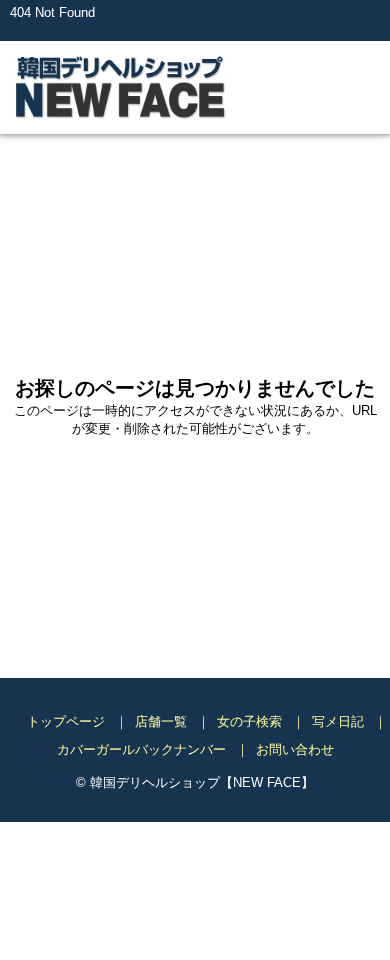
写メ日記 (338, 722)
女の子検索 (249, 722)
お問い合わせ (295, 750)
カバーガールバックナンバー (141, 750)
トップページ (66, 722)
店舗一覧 (161, 722)
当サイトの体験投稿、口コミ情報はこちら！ (130, 33)
